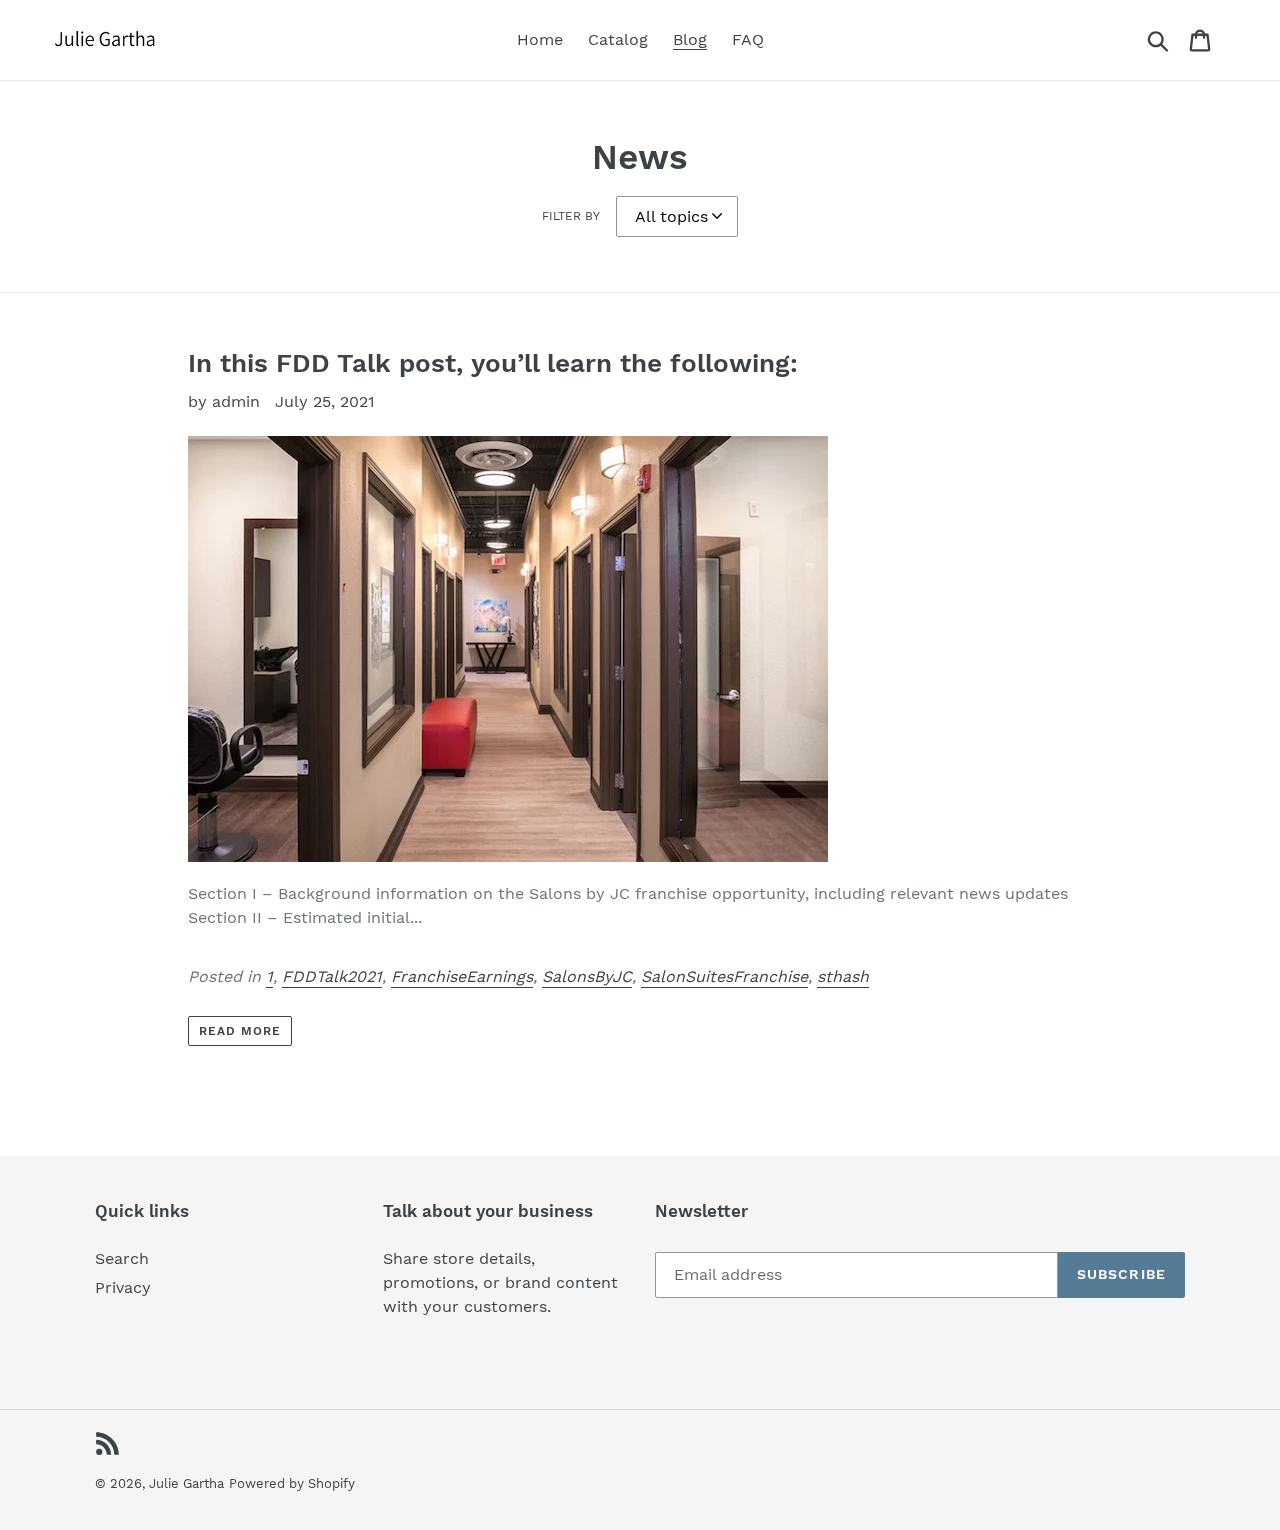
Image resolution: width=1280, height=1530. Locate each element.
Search (122, 1258)
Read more (240, 1031)
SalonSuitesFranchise (724, 976)
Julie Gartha (186, 1483)
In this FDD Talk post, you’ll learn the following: (493, 363)
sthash (843, 976)
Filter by (571, 216)
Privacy (123, 1287)
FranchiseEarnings (462, 976)
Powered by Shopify (292, 1483)
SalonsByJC (587, 976)
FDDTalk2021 (332, 976)
